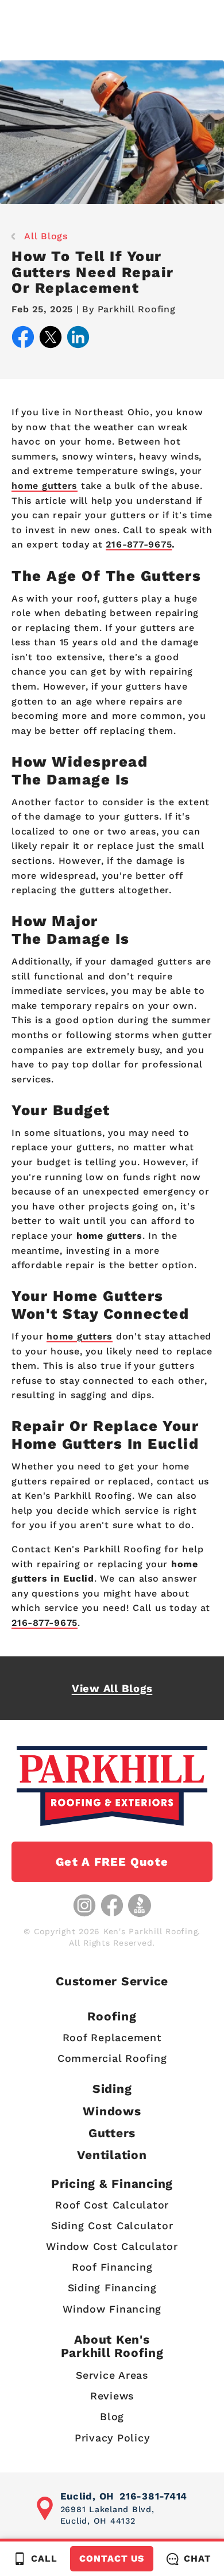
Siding (112, 2089)
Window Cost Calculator (112, 2246)
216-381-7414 (153, 2496)
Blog (112, 2416)
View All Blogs (112, 1688)
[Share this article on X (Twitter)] (51, 339)
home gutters (45, 486)
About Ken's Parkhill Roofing (112, 2346)
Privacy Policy (112, 2438)
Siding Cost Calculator (112, 2225)
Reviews (112, 2396)
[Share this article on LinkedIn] (78, 339)
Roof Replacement (112, 2037)
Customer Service (112, 1981)
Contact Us (112, 2558)
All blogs (46, 236)
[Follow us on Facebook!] (112, 1905)
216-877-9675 (139, 544)
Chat (197, 2558)
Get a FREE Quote (112, 1862)
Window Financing (112, 2309)
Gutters (112, 2133)
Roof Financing (112, 2267)
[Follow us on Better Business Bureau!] (140, 1905)
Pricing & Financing (112, 2183)
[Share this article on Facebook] (23, 339)
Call (44, 2558)
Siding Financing (112, 2288)
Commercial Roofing (112, 2058)
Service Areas (112, 2375)
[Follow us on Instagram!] (84, 1905)
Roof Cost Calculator (112, 2205)
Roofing (112, 2016)
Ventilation (112, 2155)
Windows (112, 2111)
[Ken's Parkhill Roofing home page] (112, 1786)
